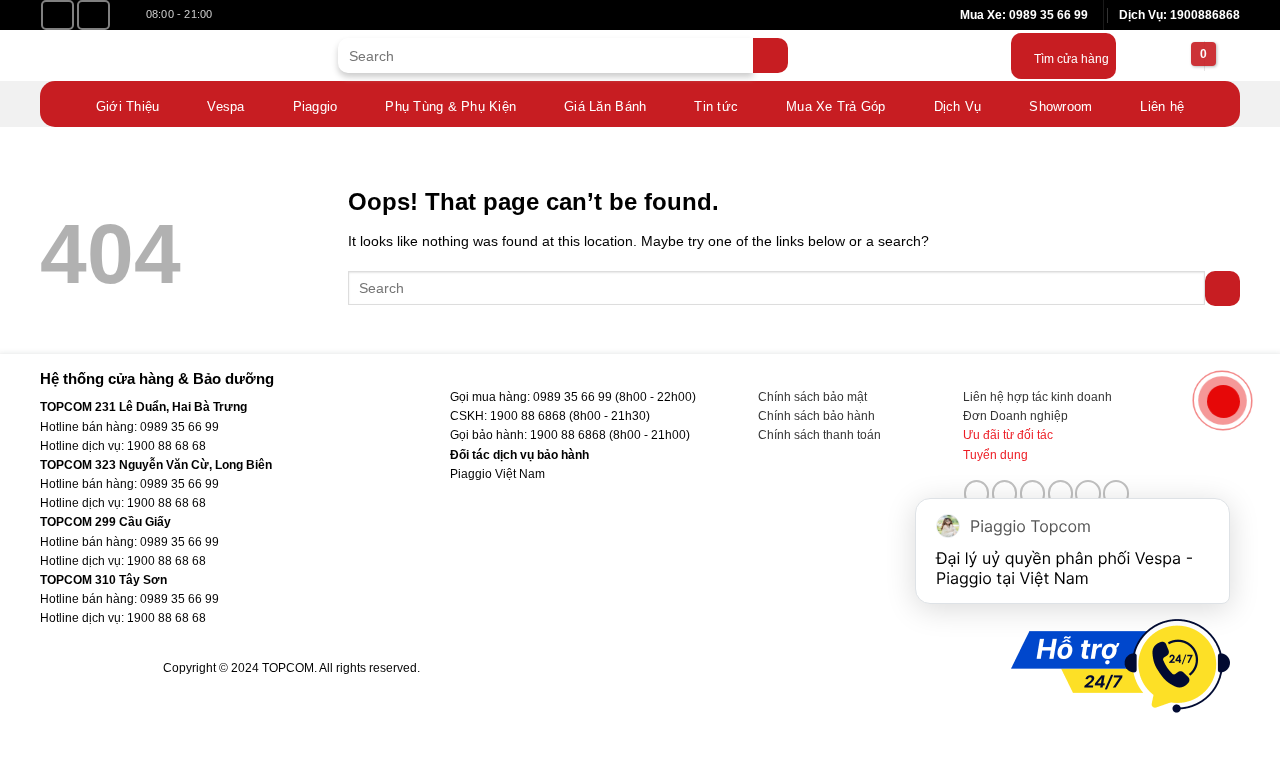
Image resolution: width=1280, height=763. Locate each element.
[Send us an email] (1033, 493)
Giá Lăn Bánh (605, 107)
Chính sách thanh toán (819, 435)
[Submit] (770, 55)
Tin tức (716, 107)
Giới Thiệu (128, 107)
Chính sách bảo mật (812, 397)
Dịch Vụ (958, 107)
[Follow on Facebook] (57, 15)
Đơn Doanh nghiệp (1015, 416)
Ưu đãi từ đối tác (1008, 435)
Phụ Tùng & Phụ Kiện (450, 107)
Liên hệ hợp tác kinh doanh (1037, 397)
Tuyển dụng (995, 455)
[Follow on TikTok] (1005, 493)
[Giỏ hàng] (1177, 56)
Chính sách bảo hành (816, 416)
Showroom (1060, 107)
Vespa (225, 107)
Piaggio (315, 107)
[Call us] (1061, 493)
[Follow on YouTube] (93, 15)
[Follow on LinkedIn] (1088, 493)
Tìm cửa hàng (1071, 59)
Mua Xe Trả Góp (836, 107)
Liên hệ (1162, 107)
